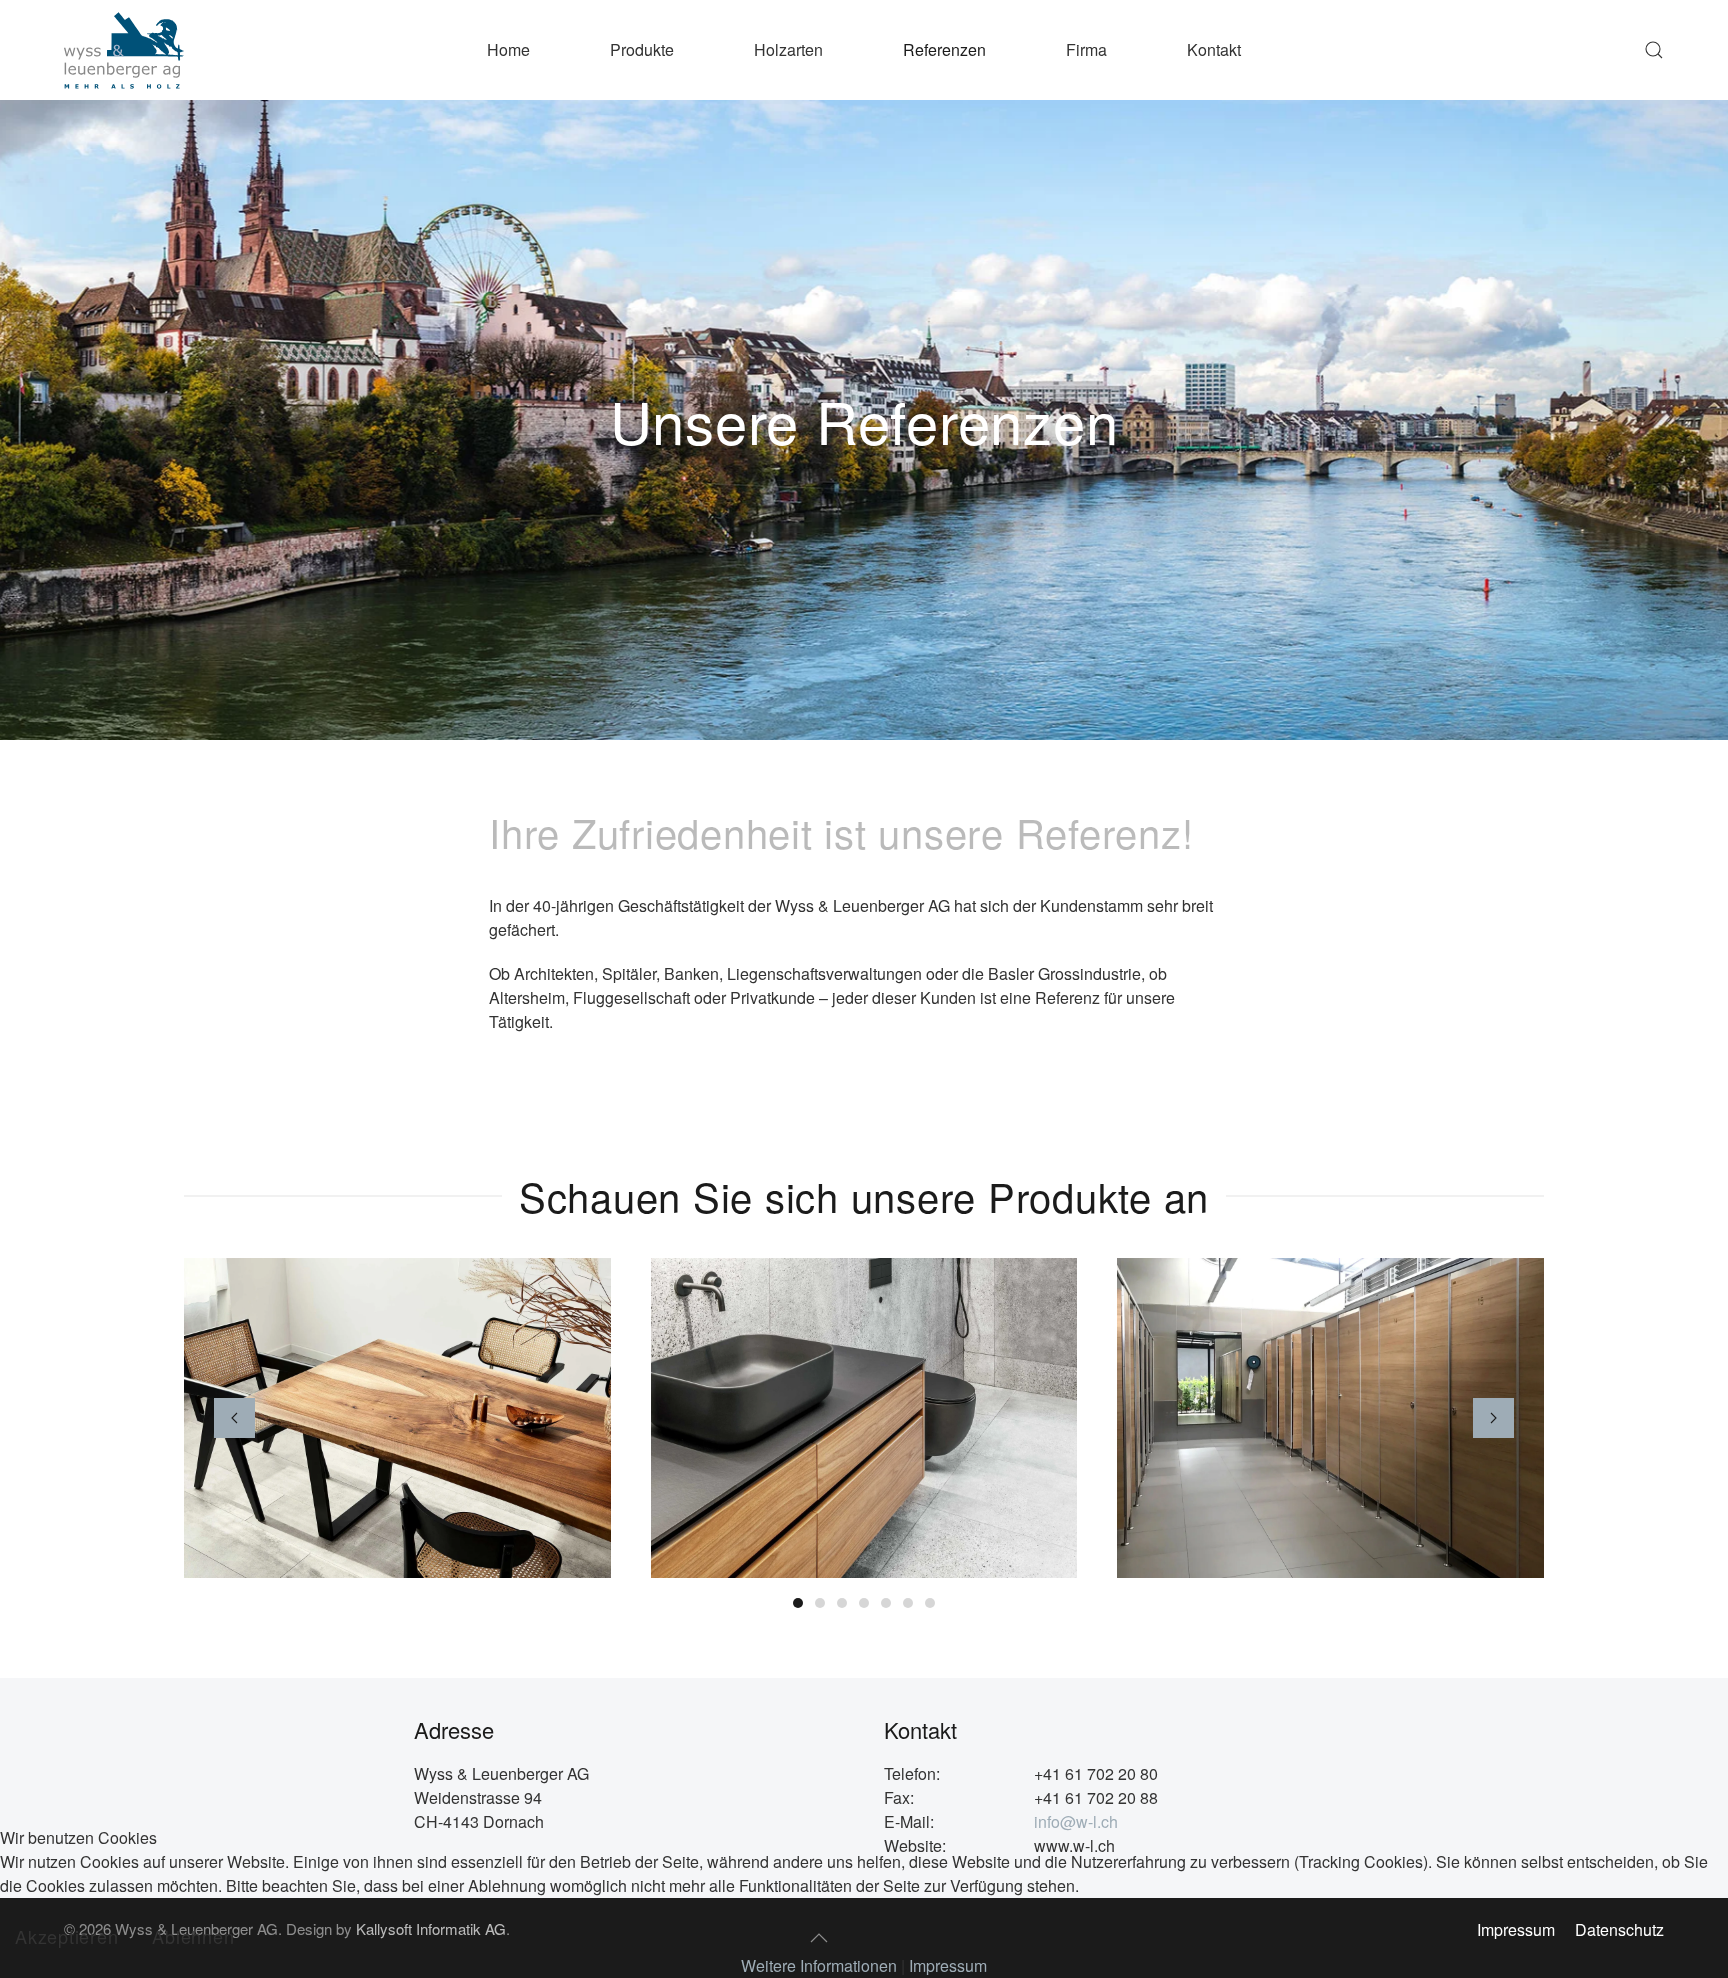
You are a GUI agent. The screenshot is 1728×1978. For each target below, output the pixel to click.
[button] (1654, 50)
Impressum (948, 1965)
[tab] (798, 1603)
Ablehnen (193, 1936)
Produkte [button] (642, 49)
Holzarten (788, 49)
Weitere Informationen (819, 1965)
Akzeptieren (66, 1936)
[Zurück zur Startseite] (124, 50)
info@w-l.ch (1076, 1821)
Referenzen (944, 49)
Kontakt (1214, 49)
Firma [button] (1086, 49)
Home (508, 49)
